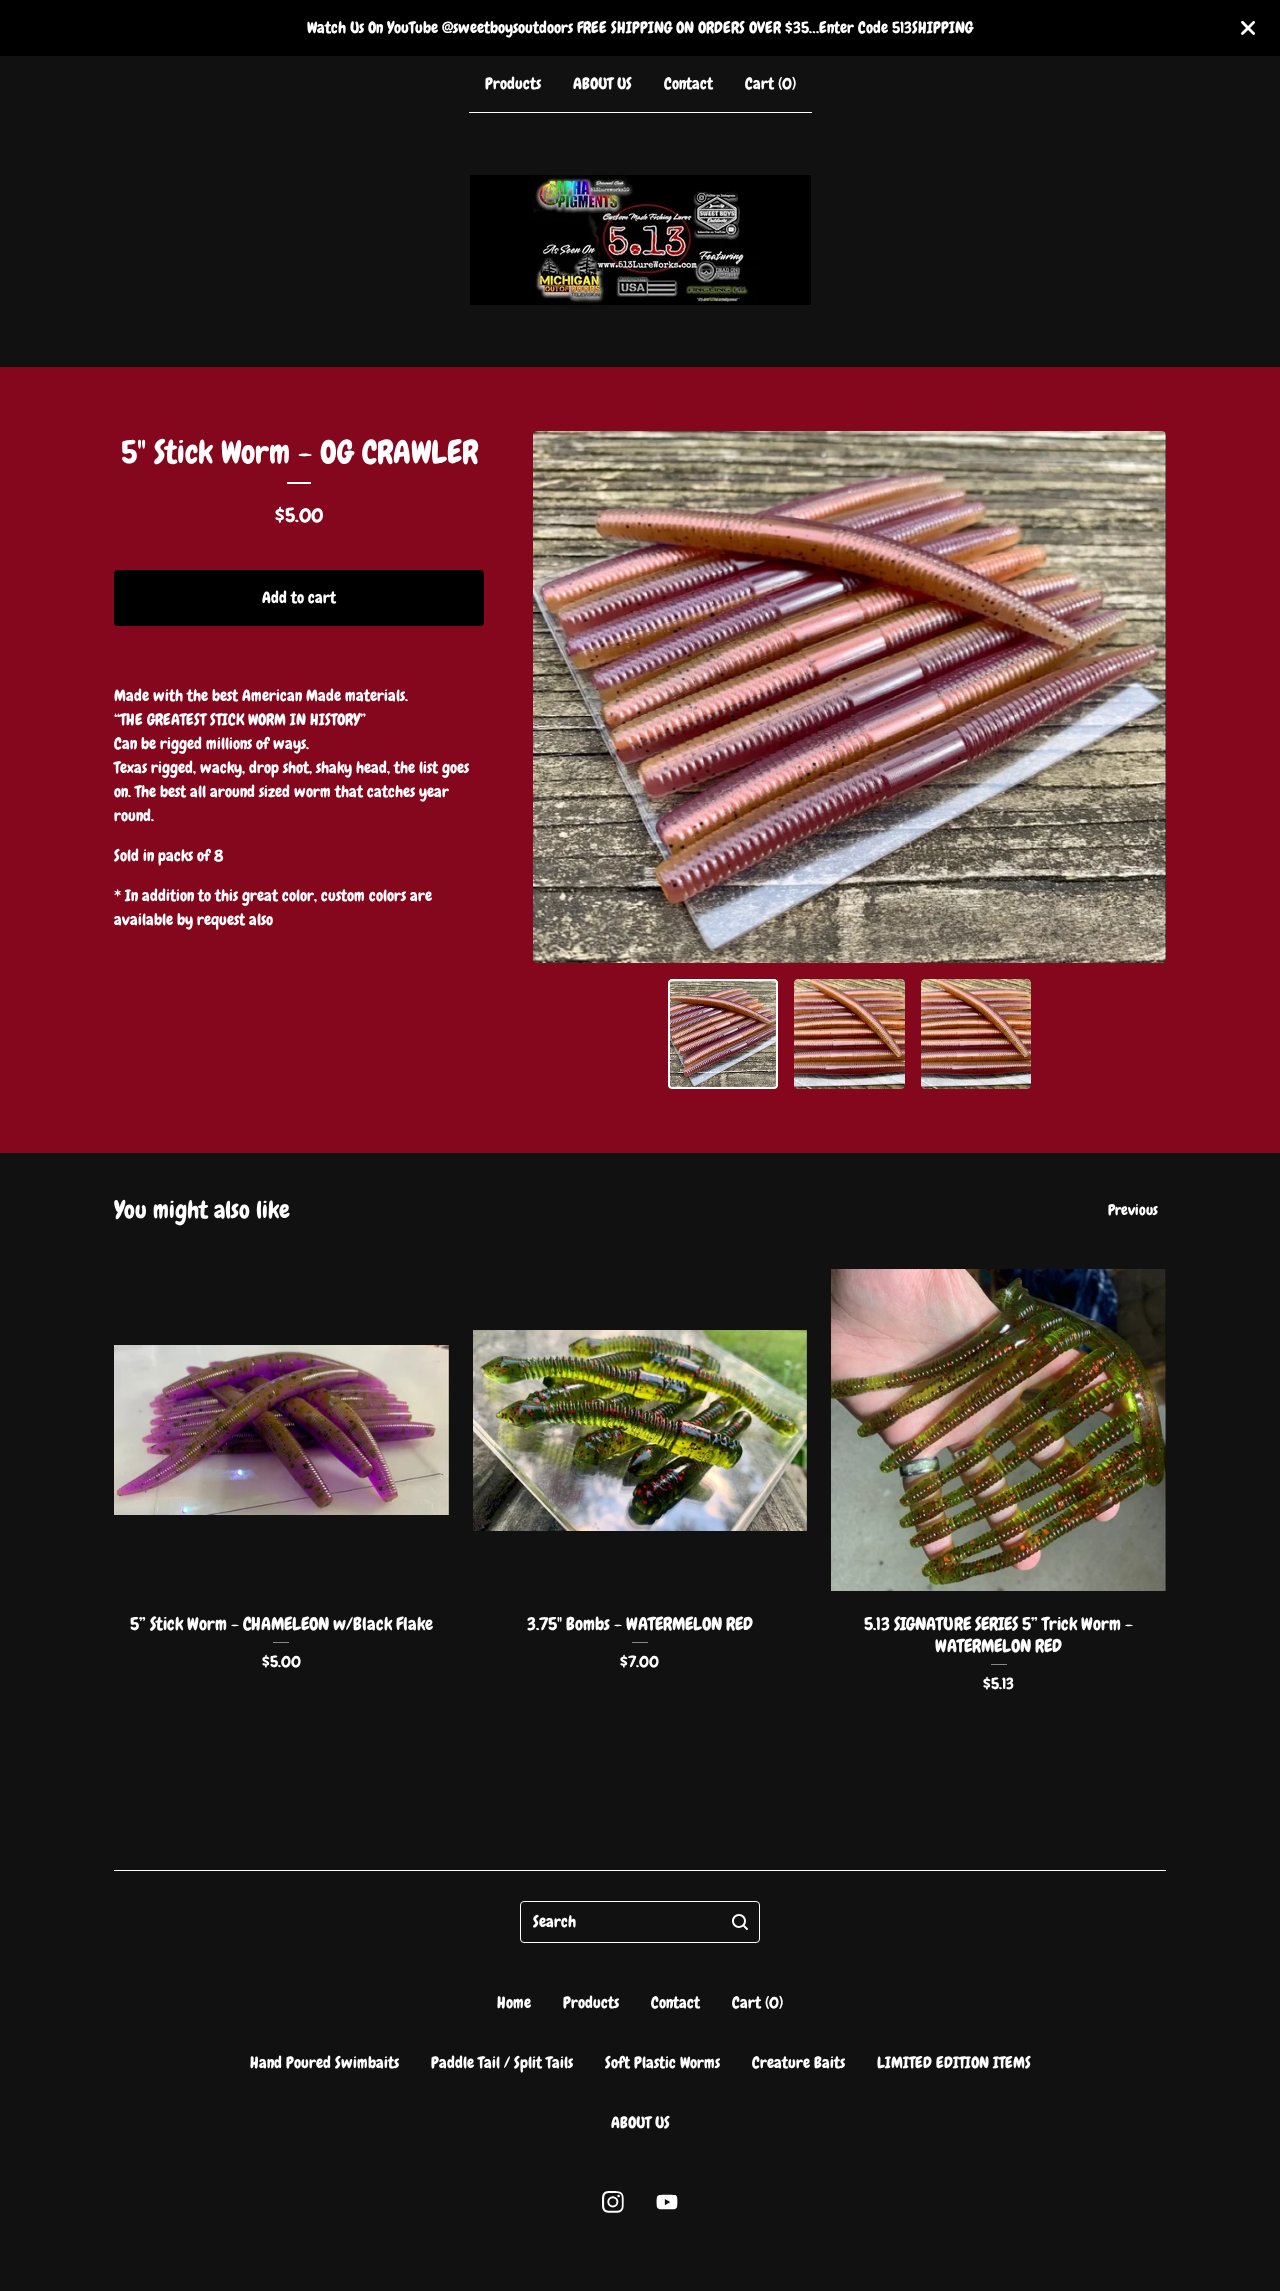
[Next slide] (1138, 697)
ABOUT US (602, 83)
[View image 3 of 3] (976, 1034)
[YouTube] (667, 2202)
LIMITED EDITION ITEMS (954, 2062)
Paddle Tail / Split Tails (502, 2062)
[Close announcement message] (1248, 28)
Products (513, 83)
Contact (688, 83)
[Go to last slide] (561, 697)
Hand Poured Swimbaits (324, 2062)
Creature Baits (798, 2062)
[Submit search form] (740, 1922)
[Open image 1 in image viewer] (849, 697)
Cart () (770, 83)
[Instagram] (613, 2202)
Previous (1133, 1210)
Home (514, 2002)
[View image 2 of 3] (849, 1034)
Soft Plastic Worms (662, 2062)
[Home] (640, 240)
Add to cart (299, 597)
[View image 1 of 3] (723, 1034)
